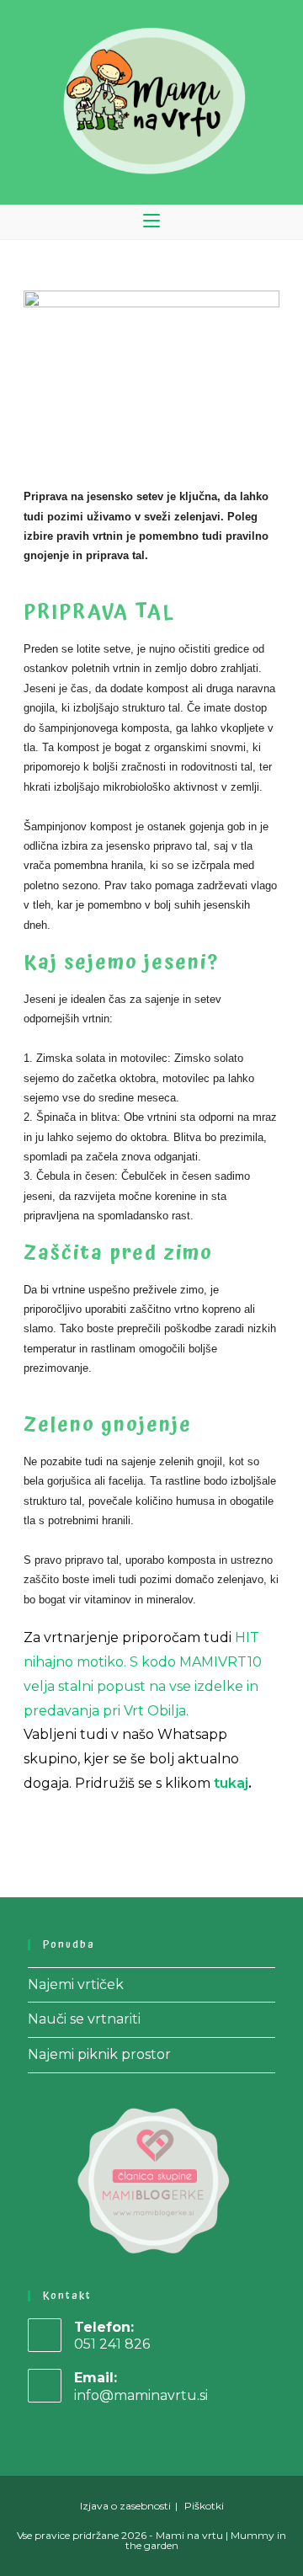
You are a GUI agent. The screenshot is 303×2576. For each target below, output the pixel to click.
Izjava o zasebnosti (125, 2506)
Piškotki (204, 2506)
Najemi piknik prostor (99, 2054)
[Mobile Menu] (151, 222)
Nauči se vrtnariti (84, 2019)
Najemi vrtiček (76, 1984)
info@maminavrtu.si (141, 2395)
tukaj (231, 1783)
